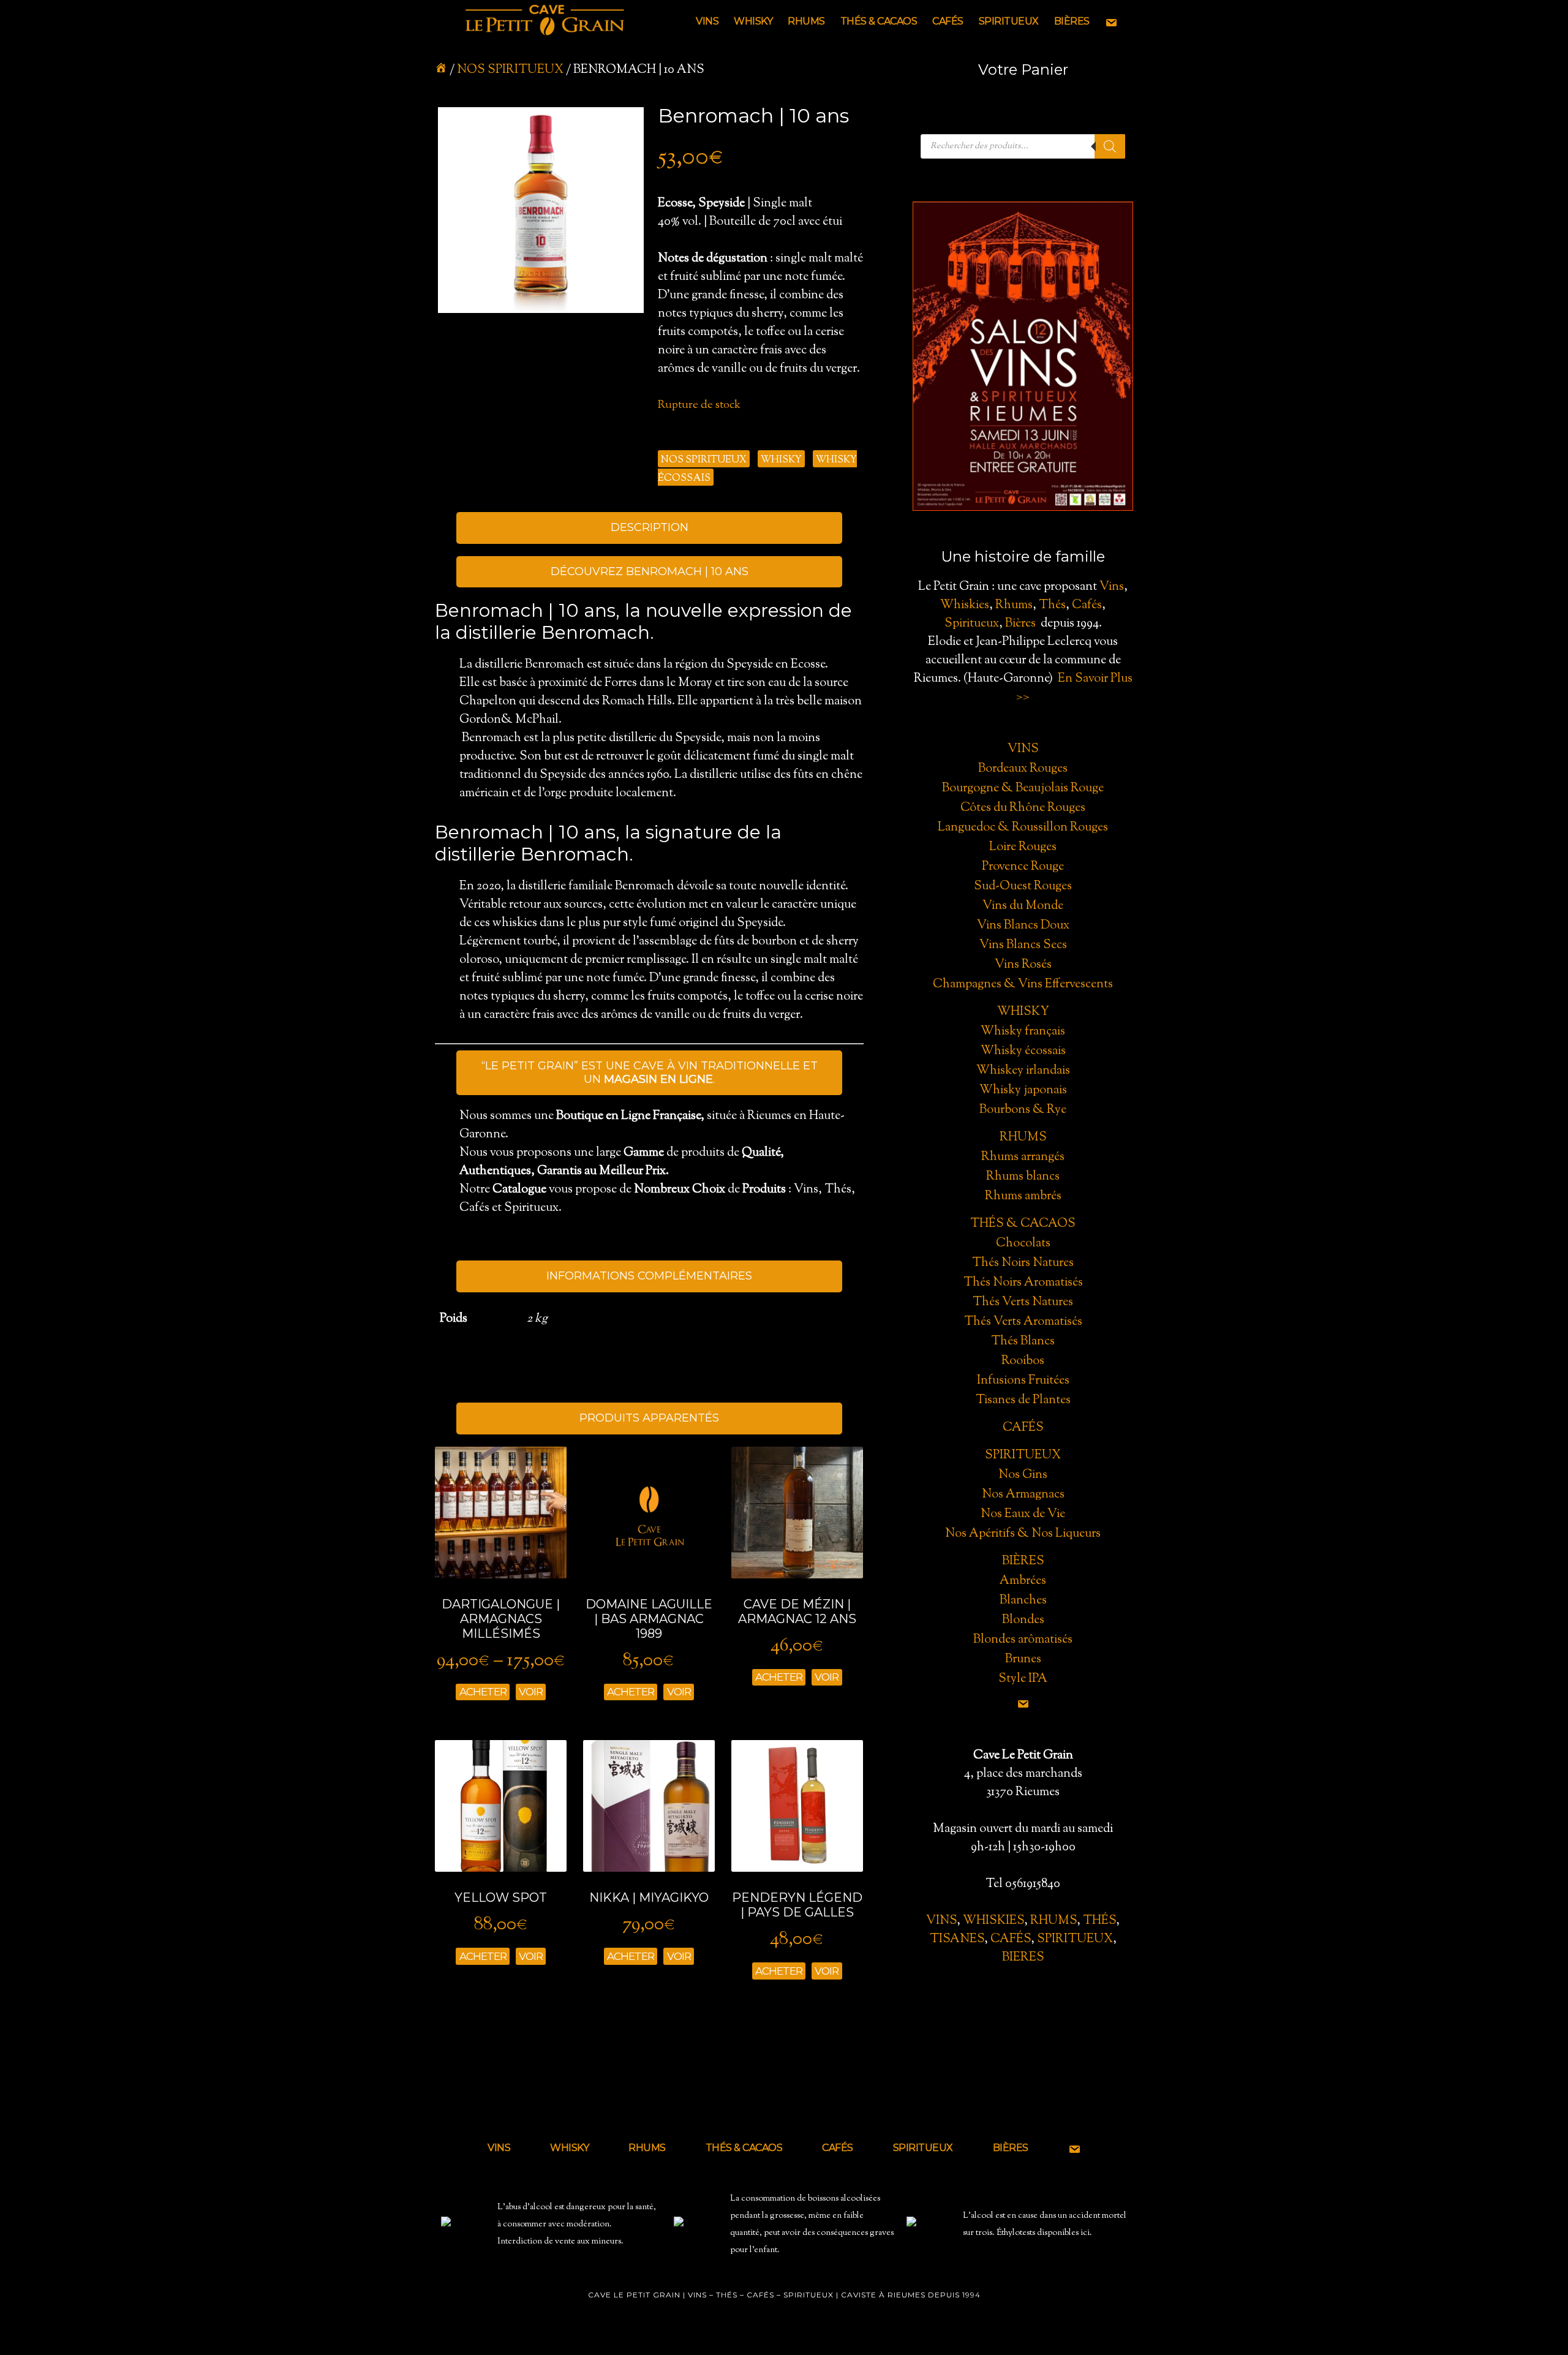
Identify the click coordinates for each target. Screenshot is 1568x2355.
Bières (1020, 624)
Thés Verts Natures (1023, 1302)
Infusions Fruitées (1023, 1381)
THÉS (1099, 1921)
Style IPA (1023, 1679)
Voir (531, 1692)
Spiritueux (972, 624)
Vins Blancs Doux (1023, 926)
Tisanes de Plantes (1023, 1400)
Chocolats (1023, 1244)
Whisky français (1023, 1032)
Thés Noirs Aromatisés (1023, 1283)
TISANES (957, 1939)
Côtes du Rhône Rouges (1023, 808)
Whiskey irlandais (1023, 1071)
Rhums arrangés (1023, 1157)
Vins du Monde (1023, 906)
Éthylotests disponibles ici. (1044, 2233)
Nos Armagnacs (1023, 1495)
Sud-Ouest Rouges (1023, 887)
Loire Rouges (1023, 847)
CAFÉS (1011, 1939)
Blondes (1023, 1620)
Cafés (1087, 605)
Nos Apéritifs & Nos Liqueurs (1023, 1534)
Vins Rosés (1023, 965)
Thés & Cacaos (1023, 1224)
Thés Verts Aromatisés (1023, 1322)
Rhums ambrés (1023, 1196)
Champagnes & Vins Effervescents (1023, 985)
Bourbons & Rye (1023, 1110)
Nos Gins (1023, 1475)
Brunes (1023, 1660)
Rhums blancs (1023, 1177)
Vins (1112, 587)
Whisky (781, 460)
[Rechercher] (1110, 146)
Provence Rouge (1023, 867)
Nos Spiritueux (510, 70)
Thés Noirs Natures (1023, 1263)
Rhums (1014, 605)
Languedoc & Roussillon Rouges (1023, 828)
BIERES (1023, 1958)
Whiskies (965, 605)
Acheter (483, 1692)
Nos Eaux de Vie (1023, 1514)
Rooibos (1023, 1361)
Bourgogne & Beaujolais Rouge (1023, 789)
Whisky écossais (1023, 1051)
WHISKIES (993, 1921)
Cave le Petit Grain (545, 21)
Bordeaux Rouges (1023, 769)
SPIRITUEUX (1075, 1939)
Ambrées (1023, 1581)
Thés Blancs (1023, 1342)
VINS (941, 1921)
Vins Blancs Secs (1023, 945)
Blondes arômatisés (1023, 1640)
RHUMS (1053, 1921)
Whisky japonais (1023, 1091)
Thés (1052, 605)
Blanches (1023, 1601)
